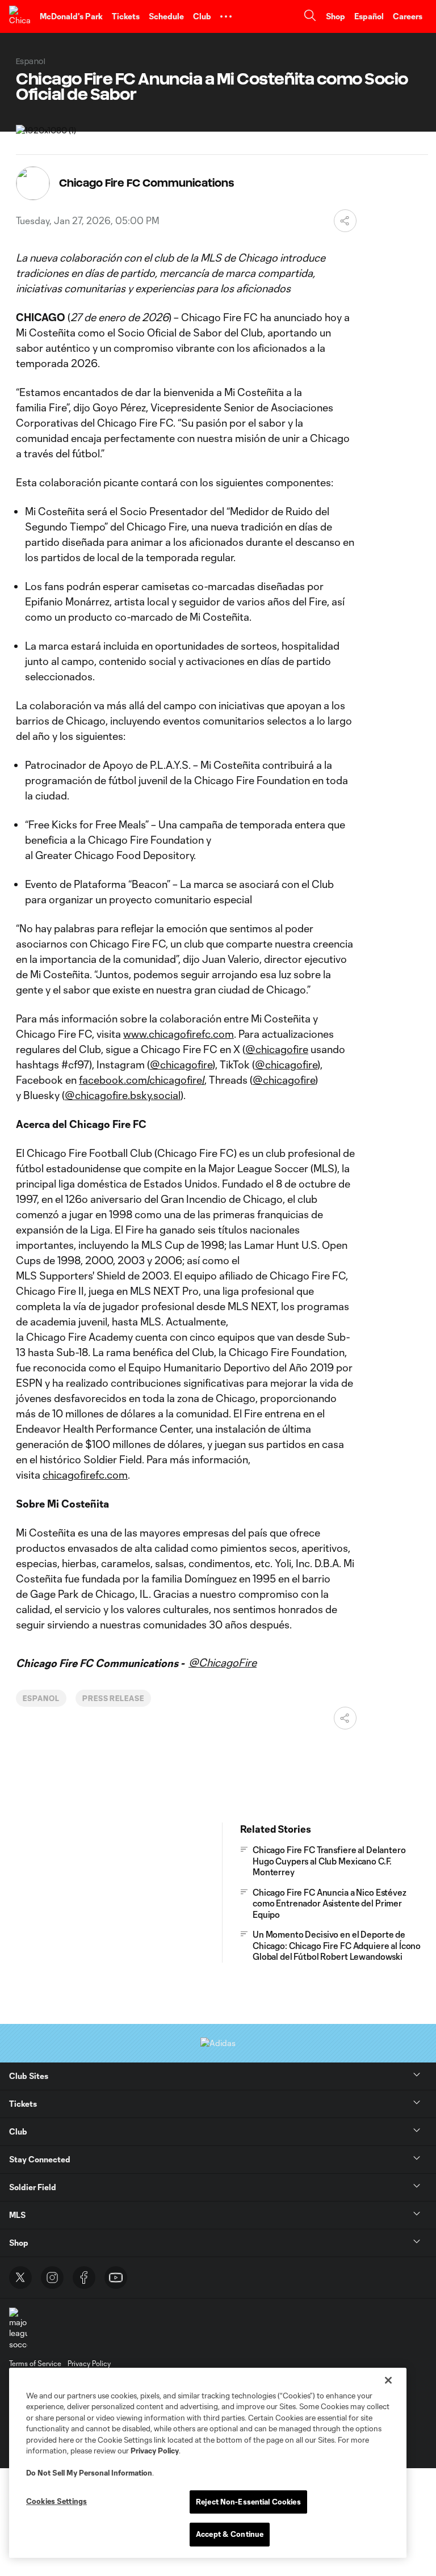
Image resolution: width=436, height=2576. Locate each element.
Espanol (41, 1698)
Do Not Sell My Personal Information (89, 2473)
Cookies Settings (56, 2501)
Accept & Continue (230, 2534)
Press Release (113, 1698)
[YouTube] (116, 2278)
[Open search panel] (310, 17)
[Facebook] (84, 2278)
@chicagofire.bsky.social (123, 1095)
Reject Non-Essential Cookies (248, 2502)
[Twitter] (20, 2278)
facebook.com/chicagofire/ (142, 1080)
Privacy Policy (155, 2451)
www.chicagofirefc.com (179, 1034)
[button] (226, 16)
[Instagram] (52, 2278)
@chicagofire (277, 1049)
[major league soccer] (18, 2329)
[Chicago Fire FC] (20, 16)
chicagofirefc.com (85, 1475)
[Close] (388, 2380)
